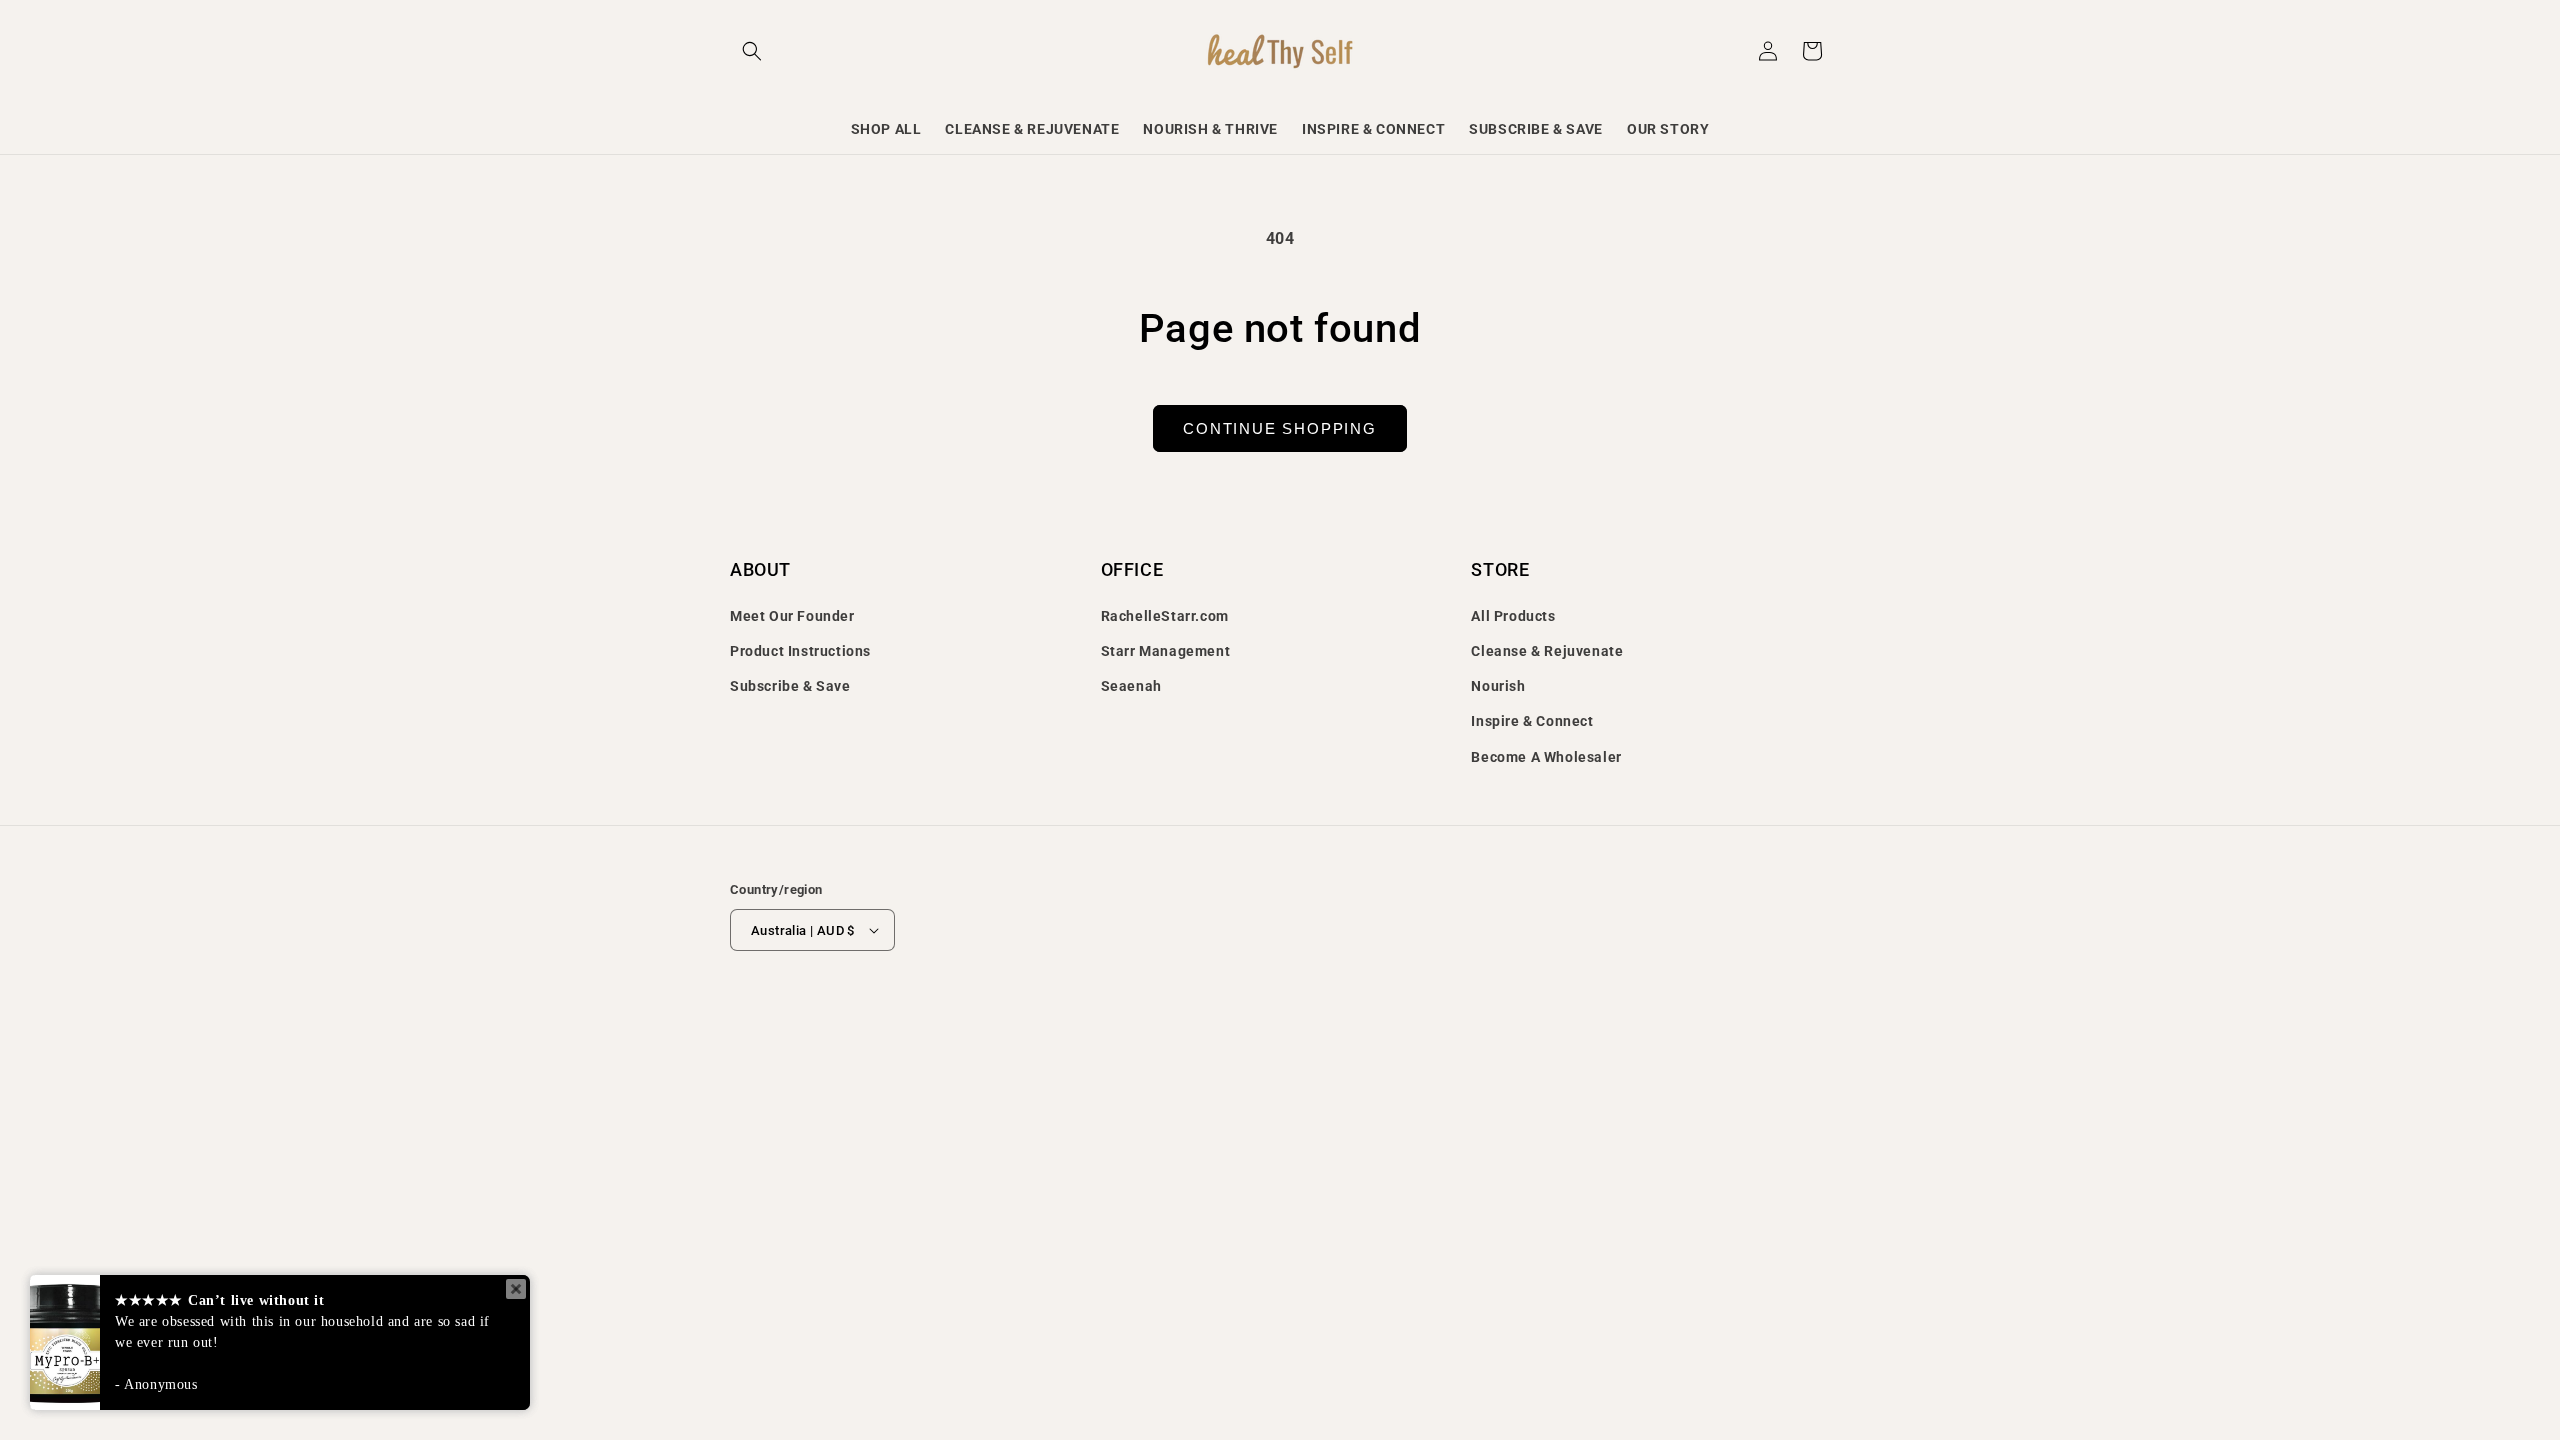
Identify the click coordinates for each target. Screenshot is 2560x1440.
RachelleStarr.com (1165, 616)
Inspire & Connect (1532, 721)
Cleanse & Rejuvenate (1547, 651)
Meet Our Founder (792, 616)
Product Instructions (800, 651)
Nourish (1498, 686)
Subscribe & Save (790, 686)
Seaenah (1131, 686)
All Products (1513, 616)
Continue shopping (1280, 428)
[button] (752, 51)
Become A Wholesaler (1546, 757)
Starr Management (1166, 651)
